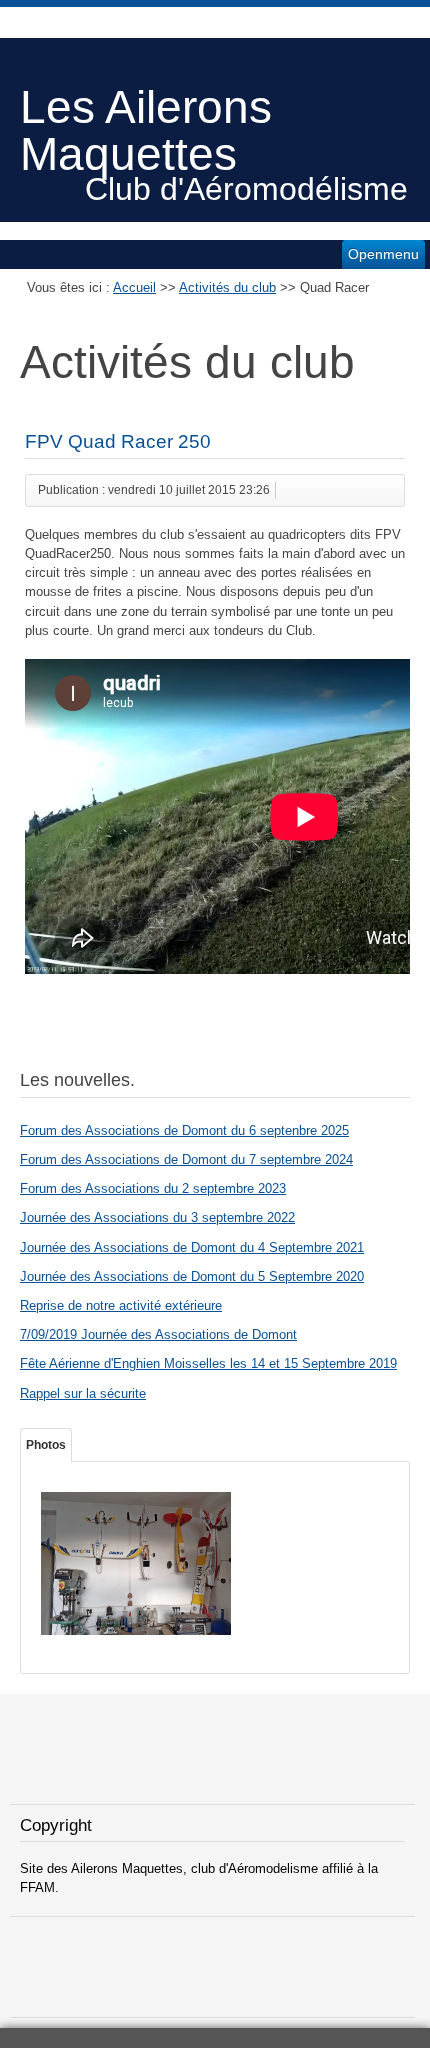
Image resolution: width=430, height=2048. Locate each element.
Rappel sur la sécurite (83, 1393)
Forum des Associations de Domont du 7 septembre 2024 (186, 1159)
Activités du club (227, 287)
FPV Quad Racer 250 (118, 441)
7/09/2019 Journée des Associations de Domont (158, 1334)
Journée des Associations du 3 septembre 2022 (157, 1217)
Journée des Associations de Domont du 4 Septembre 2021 (192, 1247)
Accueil (134, 287)
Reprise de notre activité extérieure (121, 1305)
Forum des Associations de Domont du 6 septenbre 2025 (184, 1130)
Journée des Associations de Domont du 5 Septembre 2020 (192, 1276)
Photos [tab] (46, 1445)
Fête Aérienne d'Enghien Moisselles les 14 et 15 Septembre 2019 (208, 1363)
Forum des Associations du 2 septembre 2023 (153, 1188)
